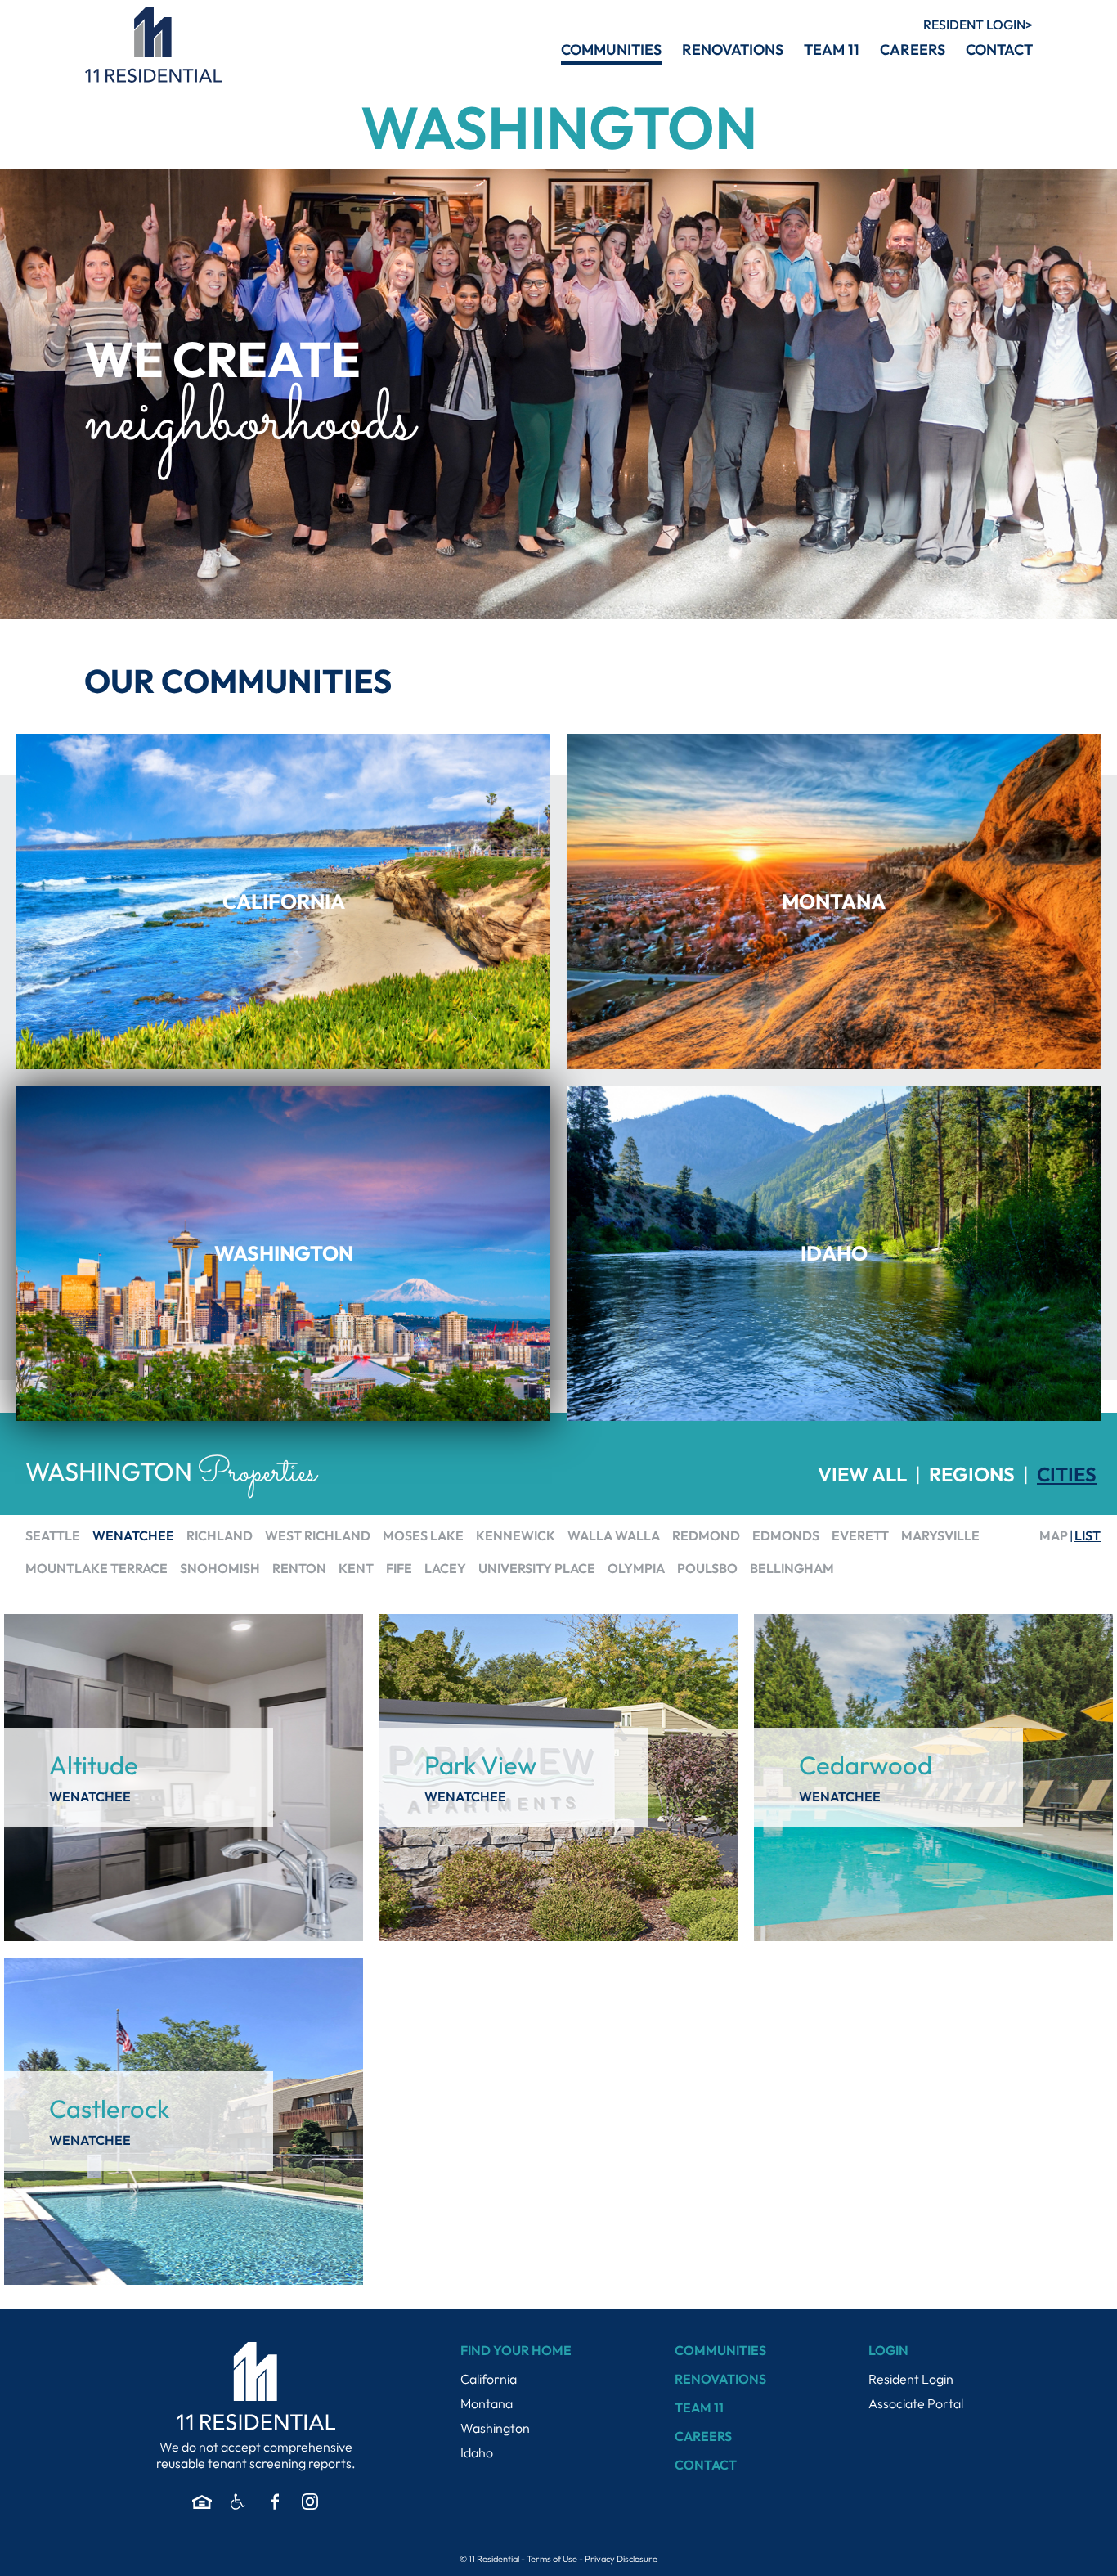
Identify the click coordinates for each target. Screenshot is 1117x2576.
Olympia (636, 1568)
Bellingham (792, 1568)
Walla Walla (614, 1535)
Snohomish (220, 1568)
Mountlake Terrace (96, 1568)
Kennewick (516, 1535)
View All (862, 1474)
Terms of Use (552, 2559)
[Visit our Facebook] (274, 2502)
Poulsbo (707, 1568)
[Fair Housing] (202, 2502)
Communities (720, 2350)
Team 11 (699, 2407)
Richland (220, 1535)
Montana (487, 2403)
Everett (860, 1535)
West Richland (318, 1535)
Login (974, 25)
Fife (399, 1568)
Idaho (477, 2452)
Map (1054, 1535)
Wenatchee (133, 1535)
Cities (1067, 1474)
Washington (495, 2428)
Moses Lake (423, 1535)
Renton (299, 1568)
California (489, 2379)
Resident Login (911, 2379)
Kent (356, 1568)
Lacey (445, 1568)
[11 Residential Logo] (153, 45)
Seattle (53, 1535)
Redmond (706, 1535)
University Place (537, 1568)
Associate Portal (916, 2403)
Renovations (720, 2379)
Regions (972, 1474)
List (1088, 1535)
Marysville (940, 1535)
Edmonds (786, 1535)
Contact (706, 2465)
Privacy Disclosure (621, 2559)
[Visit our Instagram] (310, 2502)
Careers (703, 2436)
